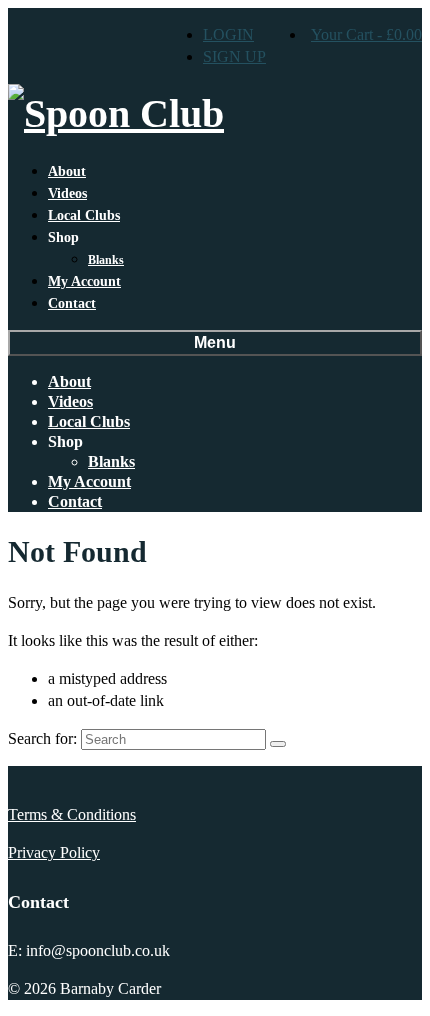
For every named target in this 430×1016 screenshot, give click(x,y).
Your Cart (366, 34)
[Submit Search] (278, 744)
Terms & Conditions (72, 814)
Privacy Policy (54, 852)
